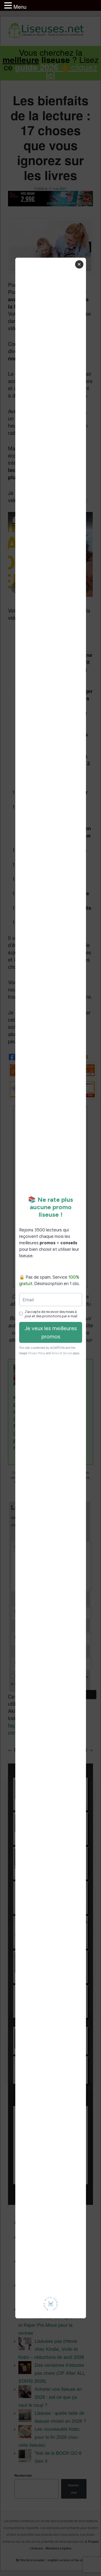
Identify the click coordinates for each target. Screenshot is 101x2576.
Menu (20, 7)
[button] (9, 6)
